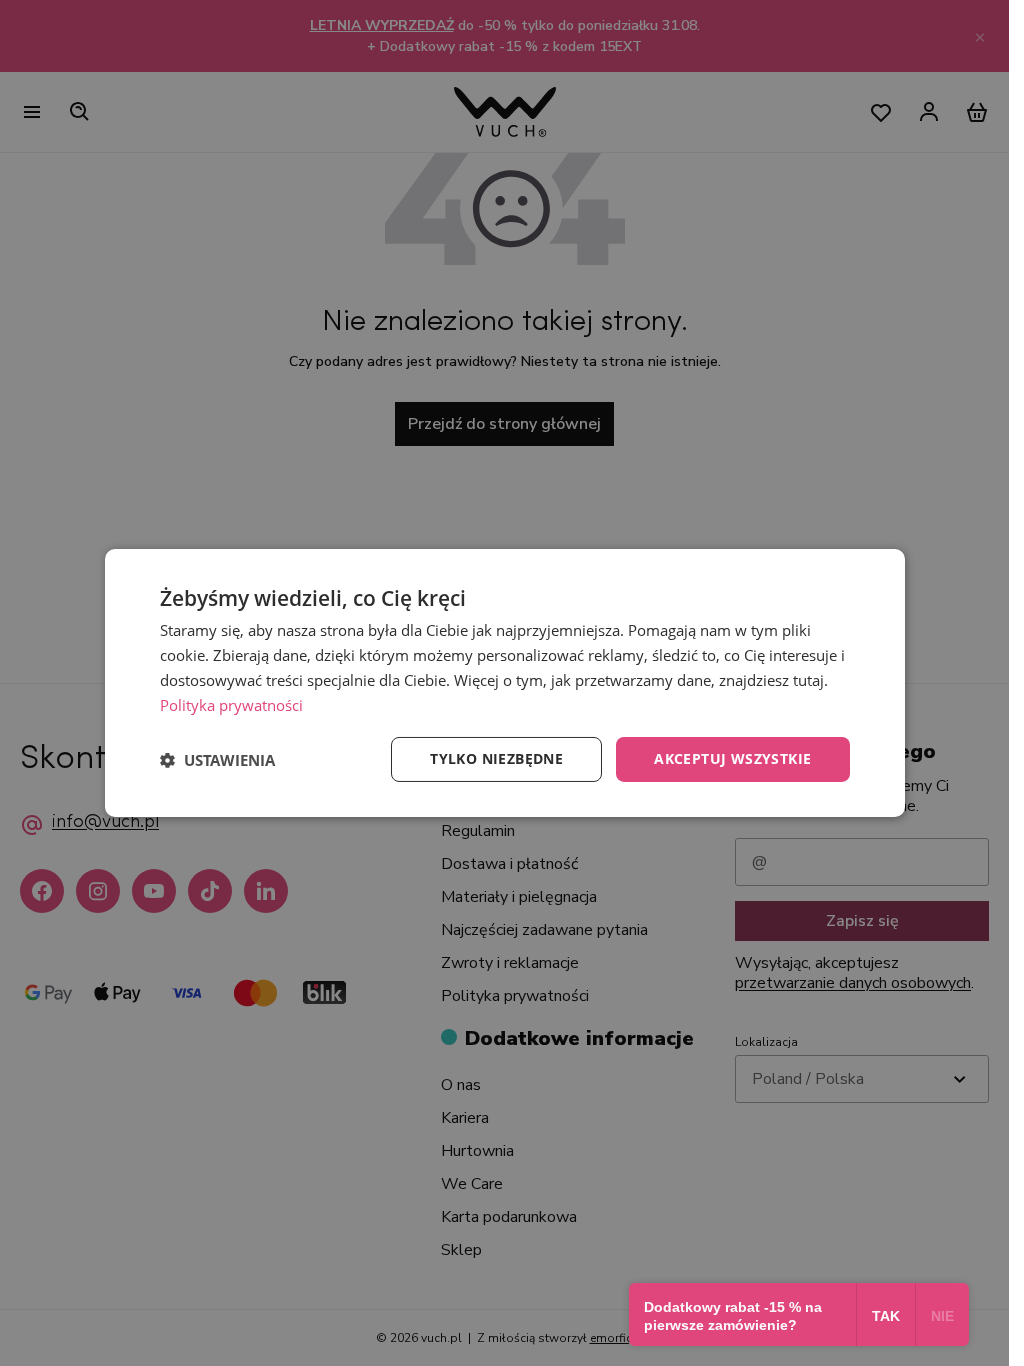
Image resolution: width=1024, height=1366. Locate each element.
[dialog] (505, 683)
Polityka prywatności (231, 705)
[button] (217, 760)
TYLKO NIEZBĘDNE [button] (496, 758)
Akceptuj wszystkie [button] (732, 758)
